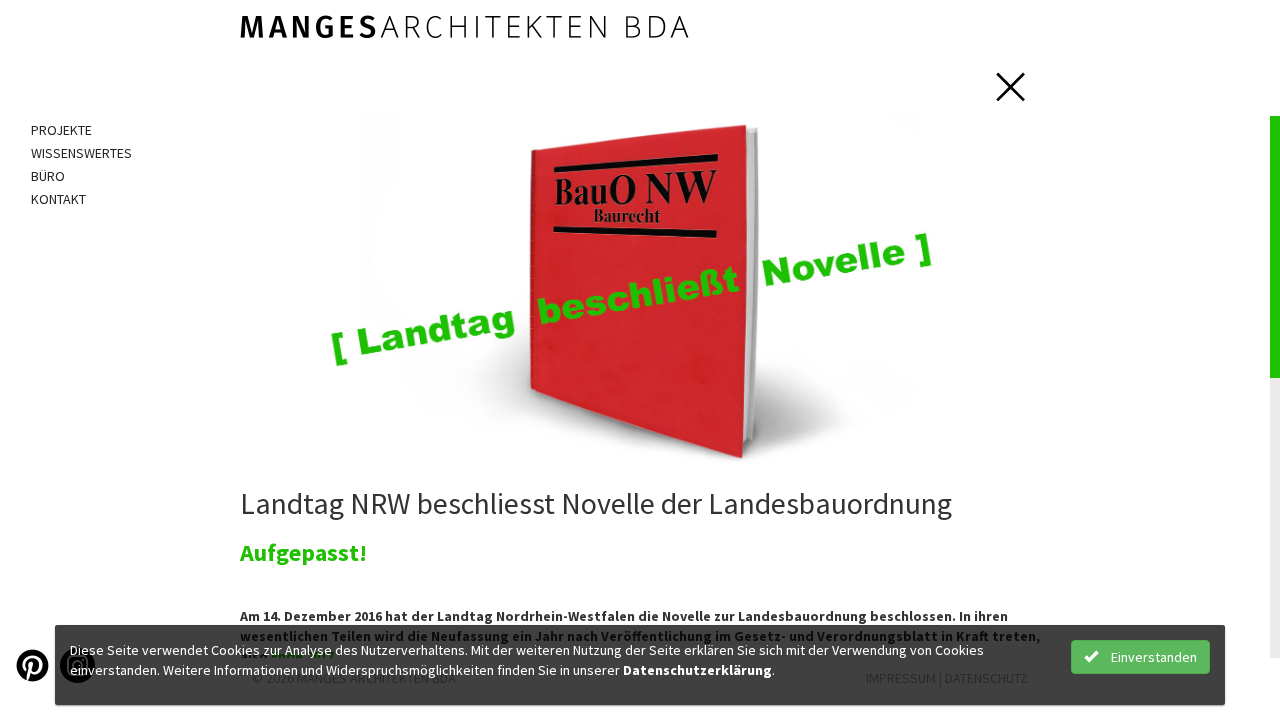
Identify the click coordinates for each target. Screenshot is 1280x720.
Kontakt (58, 199)
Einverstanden (1152, 657)
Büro (48, 176)
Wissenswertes (81, 153)
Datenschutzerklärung (697, 670)
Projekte (61, 130)
